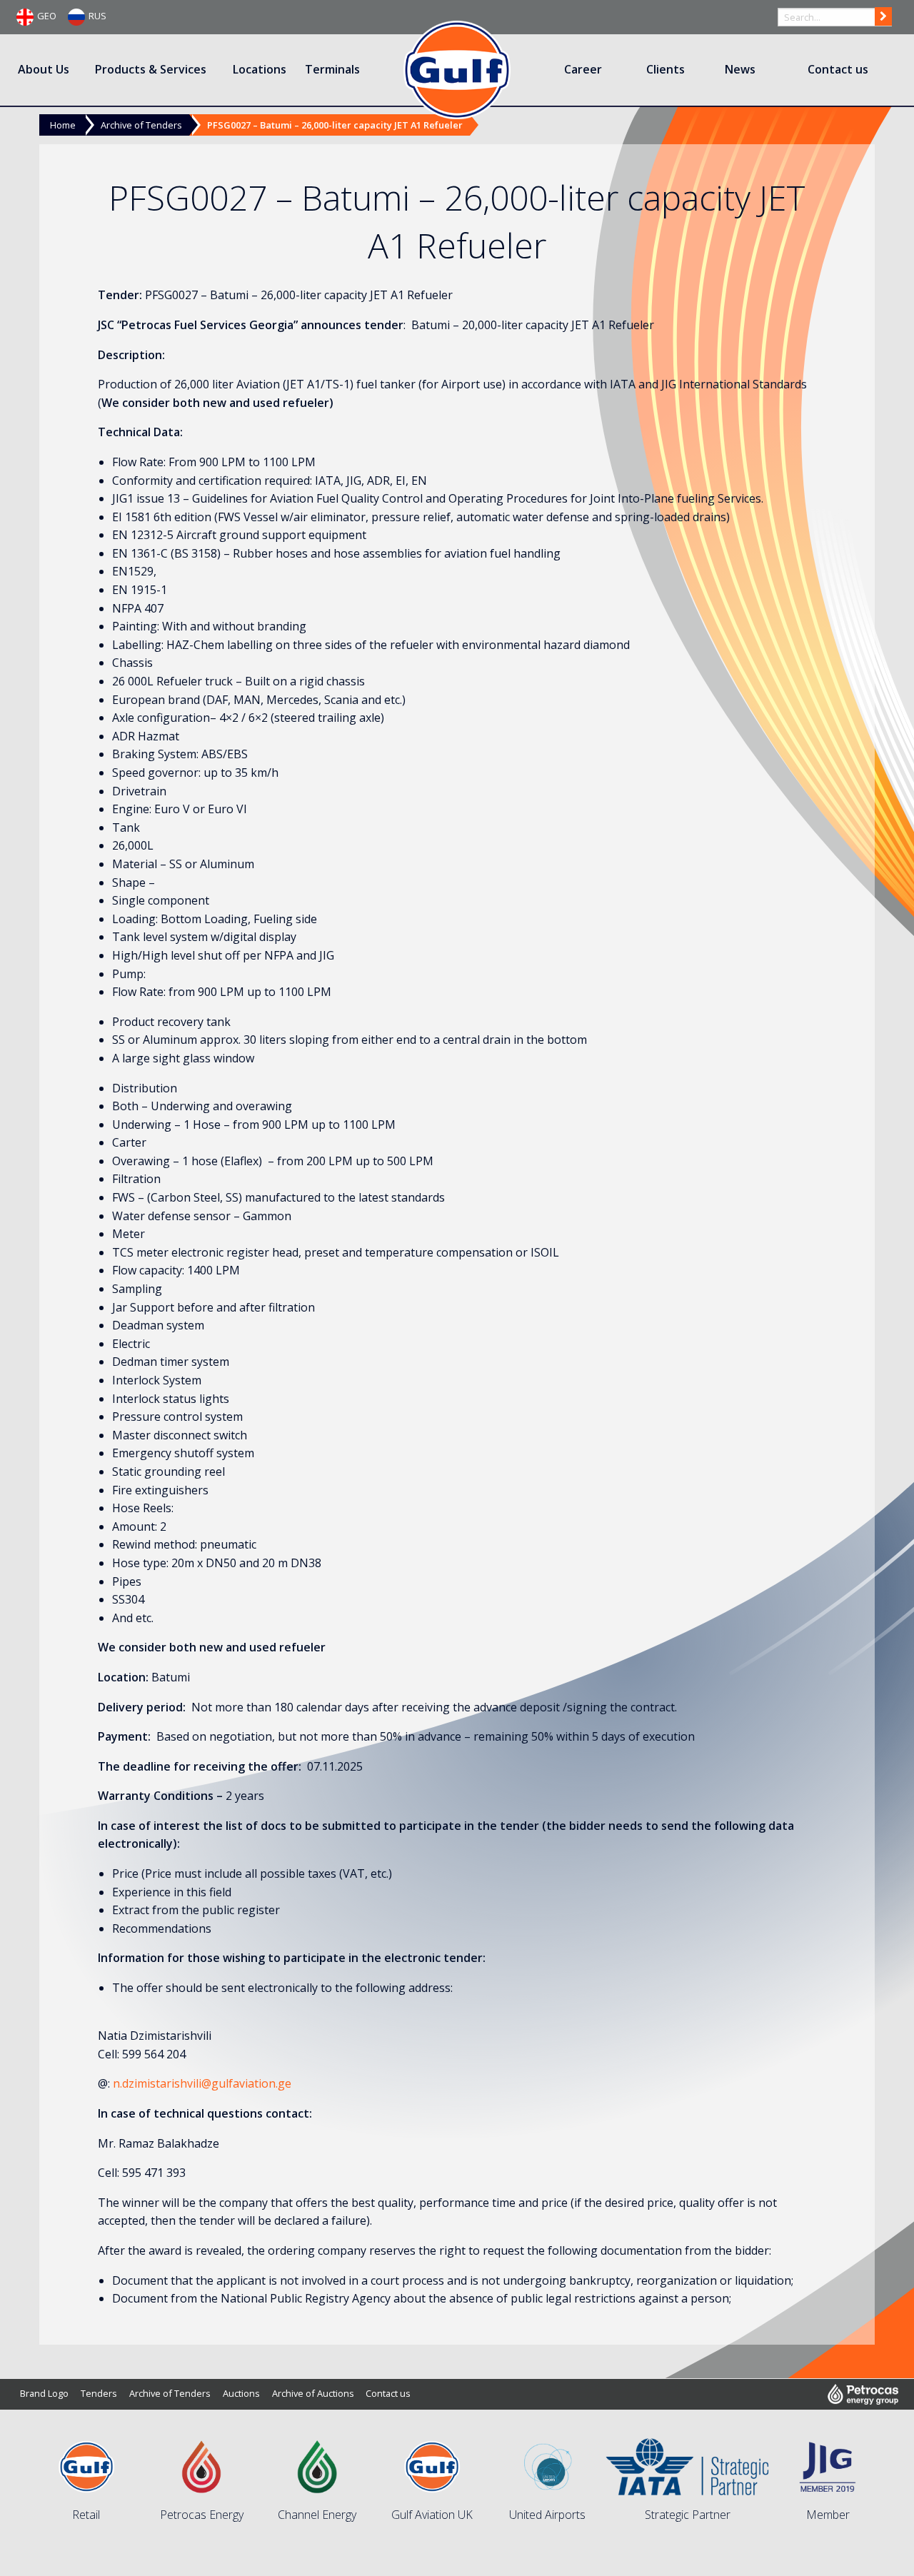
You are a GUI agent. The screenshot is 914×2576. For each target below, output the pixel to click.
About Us (44, 69)
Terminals (332, 69)
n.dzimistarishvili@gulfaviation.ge (202, 2083)
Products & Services (151, 69)
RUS (97, 16)
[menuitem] (45, 70)
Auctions (241, 2393)
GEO (47, 16)
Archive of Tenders (141, 125)
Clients (666, 69)
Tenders (99, 2393)
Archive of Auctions (313, 2393)
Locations (260, 69)
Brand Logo (44, 2393)
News (740, 69)
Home (63, 125)
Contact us (838, 69)
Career (583, 69)
